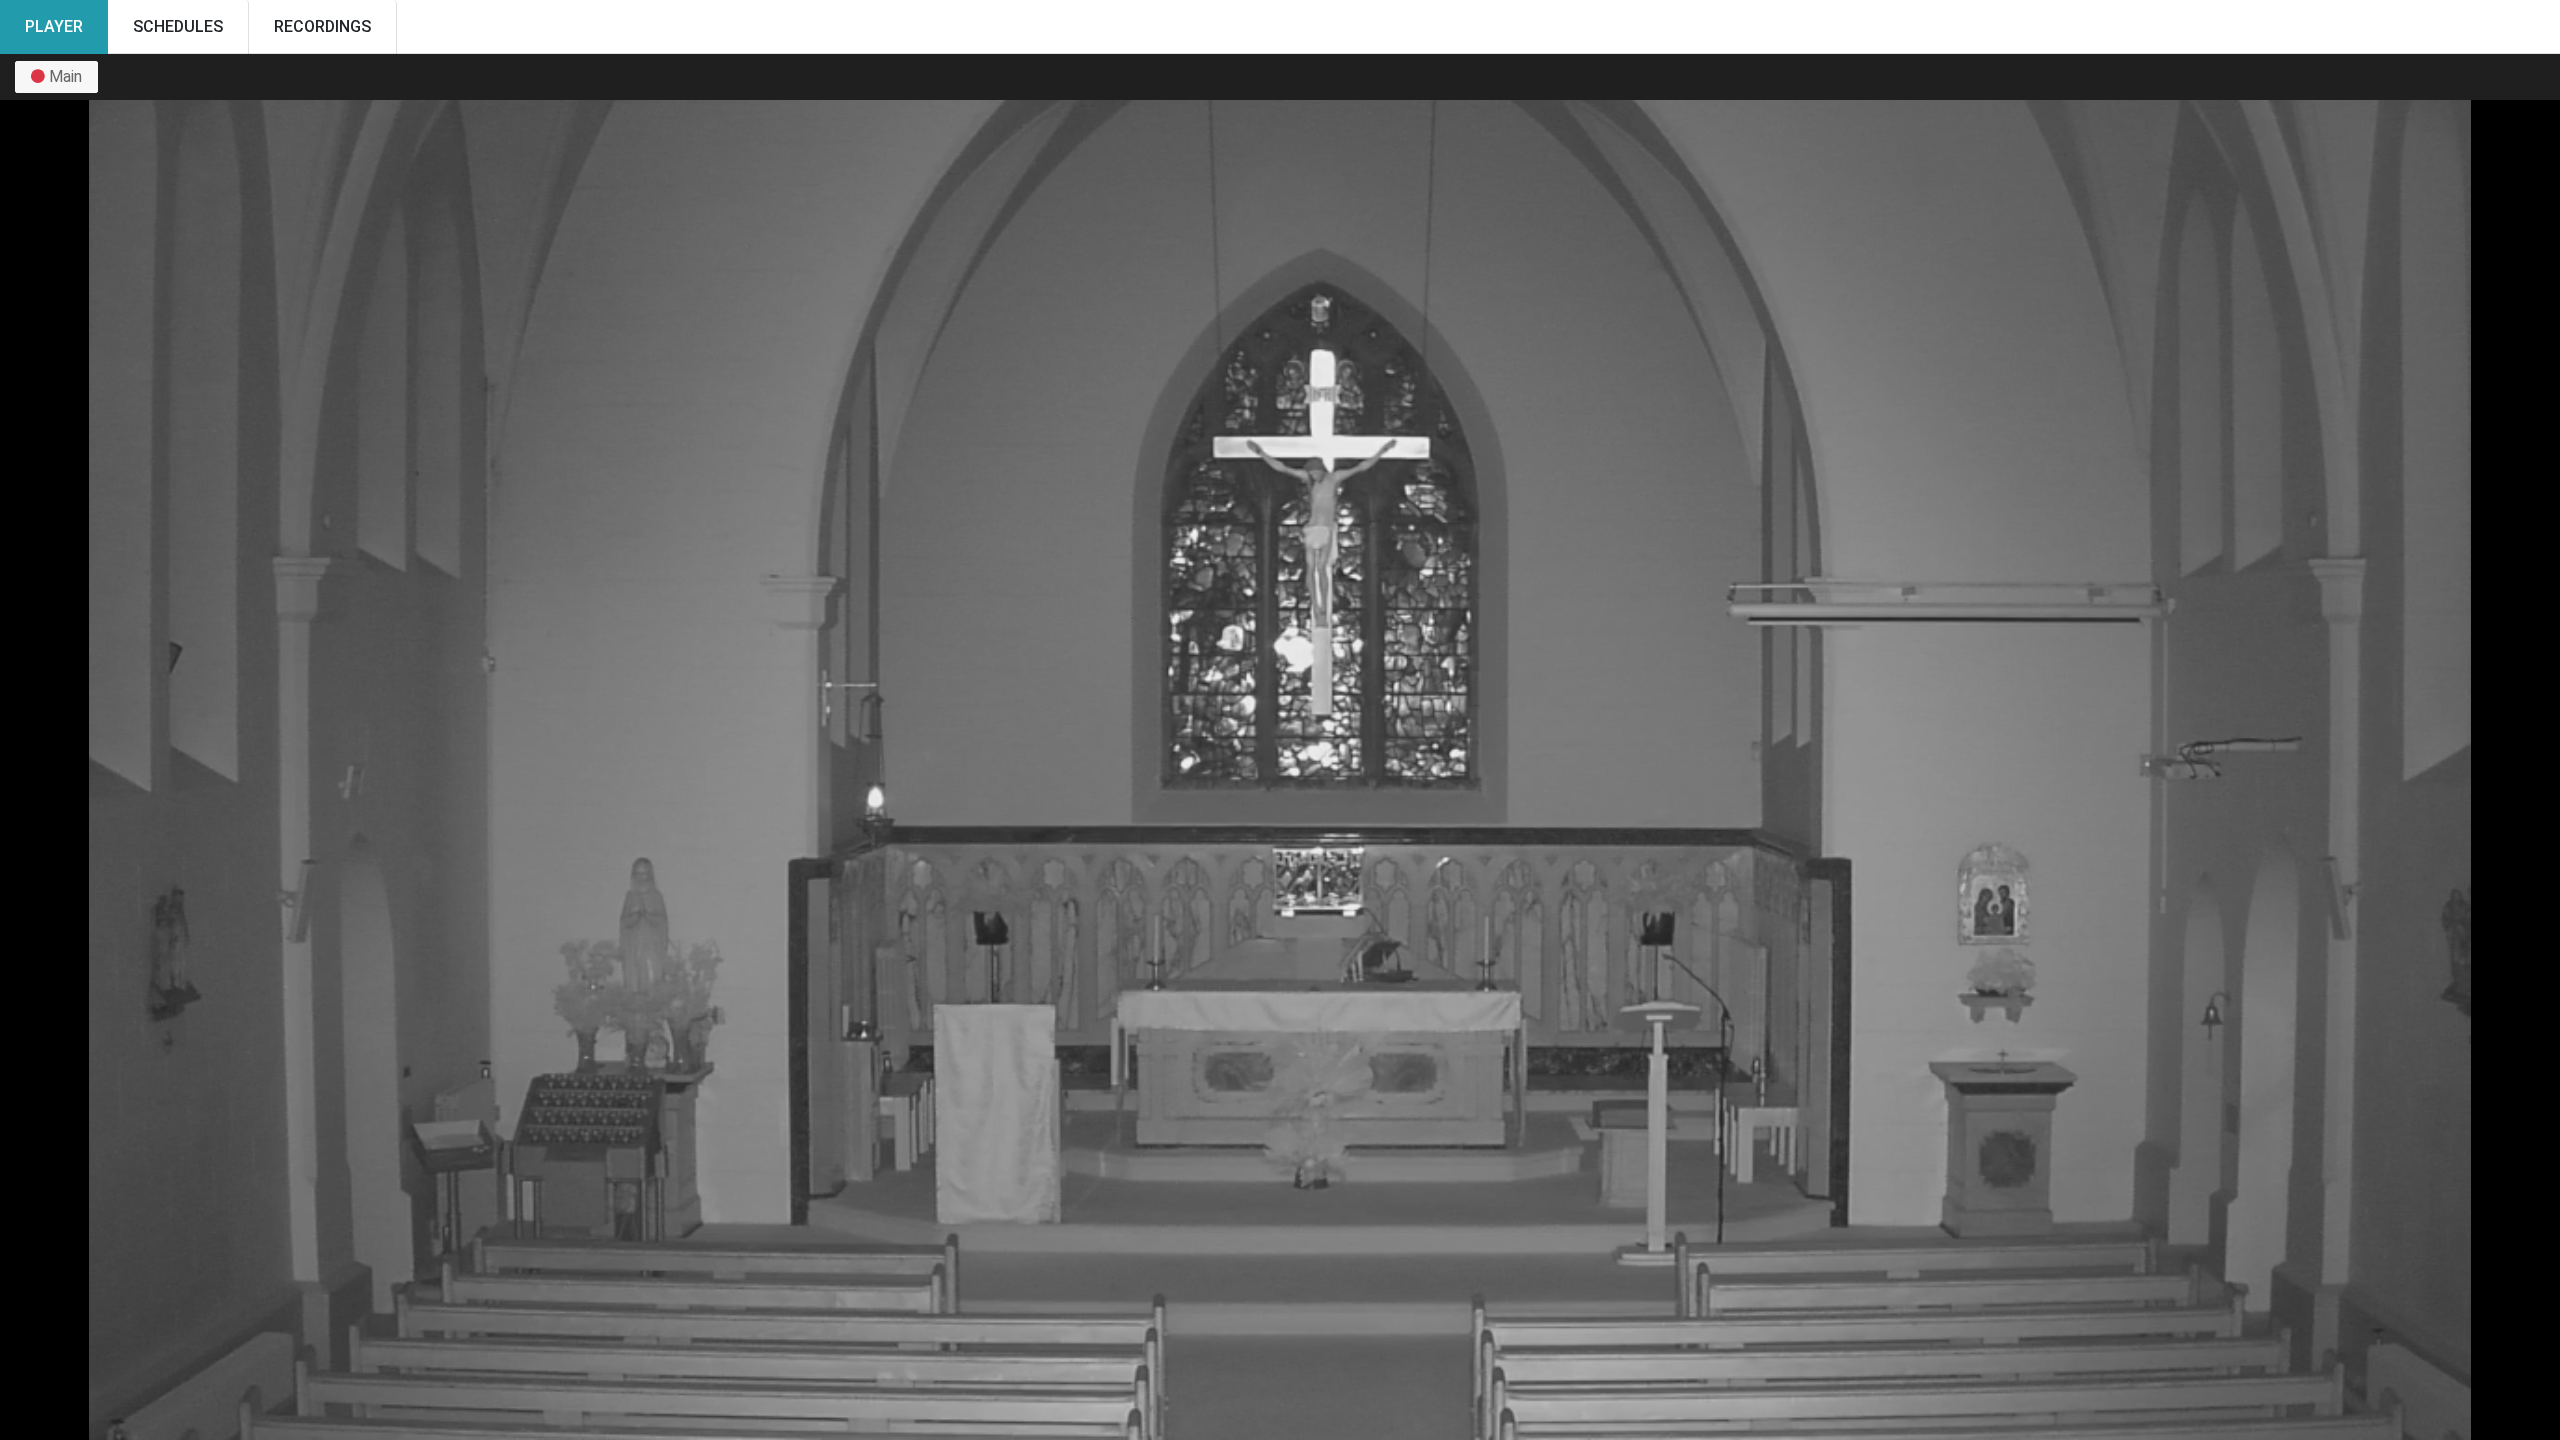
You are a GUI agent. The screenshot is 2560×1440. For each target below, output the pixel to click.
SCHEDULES (178, 26)
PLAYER (54, 26)
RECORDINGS (322, 26)
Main (63, 76)
